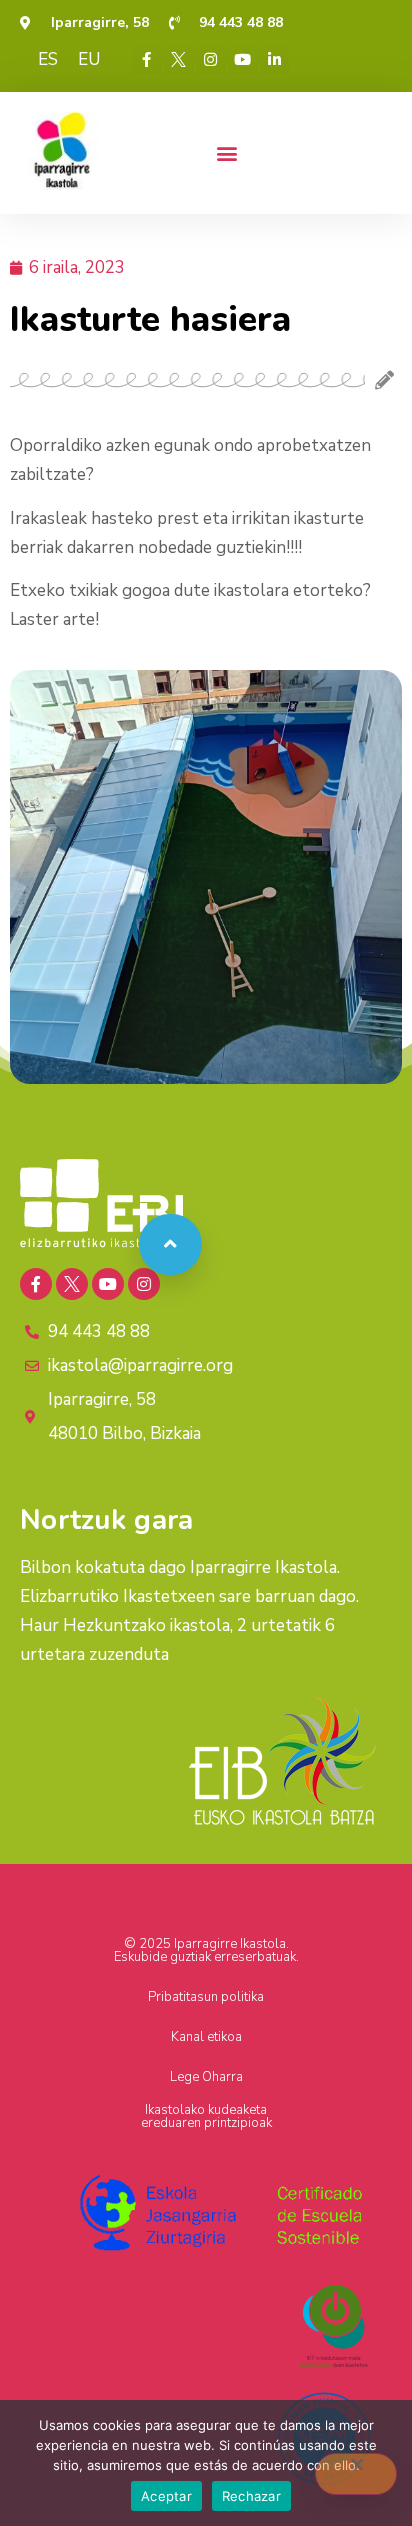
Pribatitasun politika (206, 1997)
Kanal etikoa (206, 2037)
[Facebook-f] (147, 59)
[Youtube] (243, 59)
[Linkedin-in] (275, 59)
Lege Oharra (206, 2077)
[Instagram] (211, 59)
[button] (226, 152)
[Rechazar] (356, 2474)
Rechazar (251, 2496)
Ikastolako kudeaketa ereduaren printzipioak (206, 2116)
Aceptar (166, 2496)
